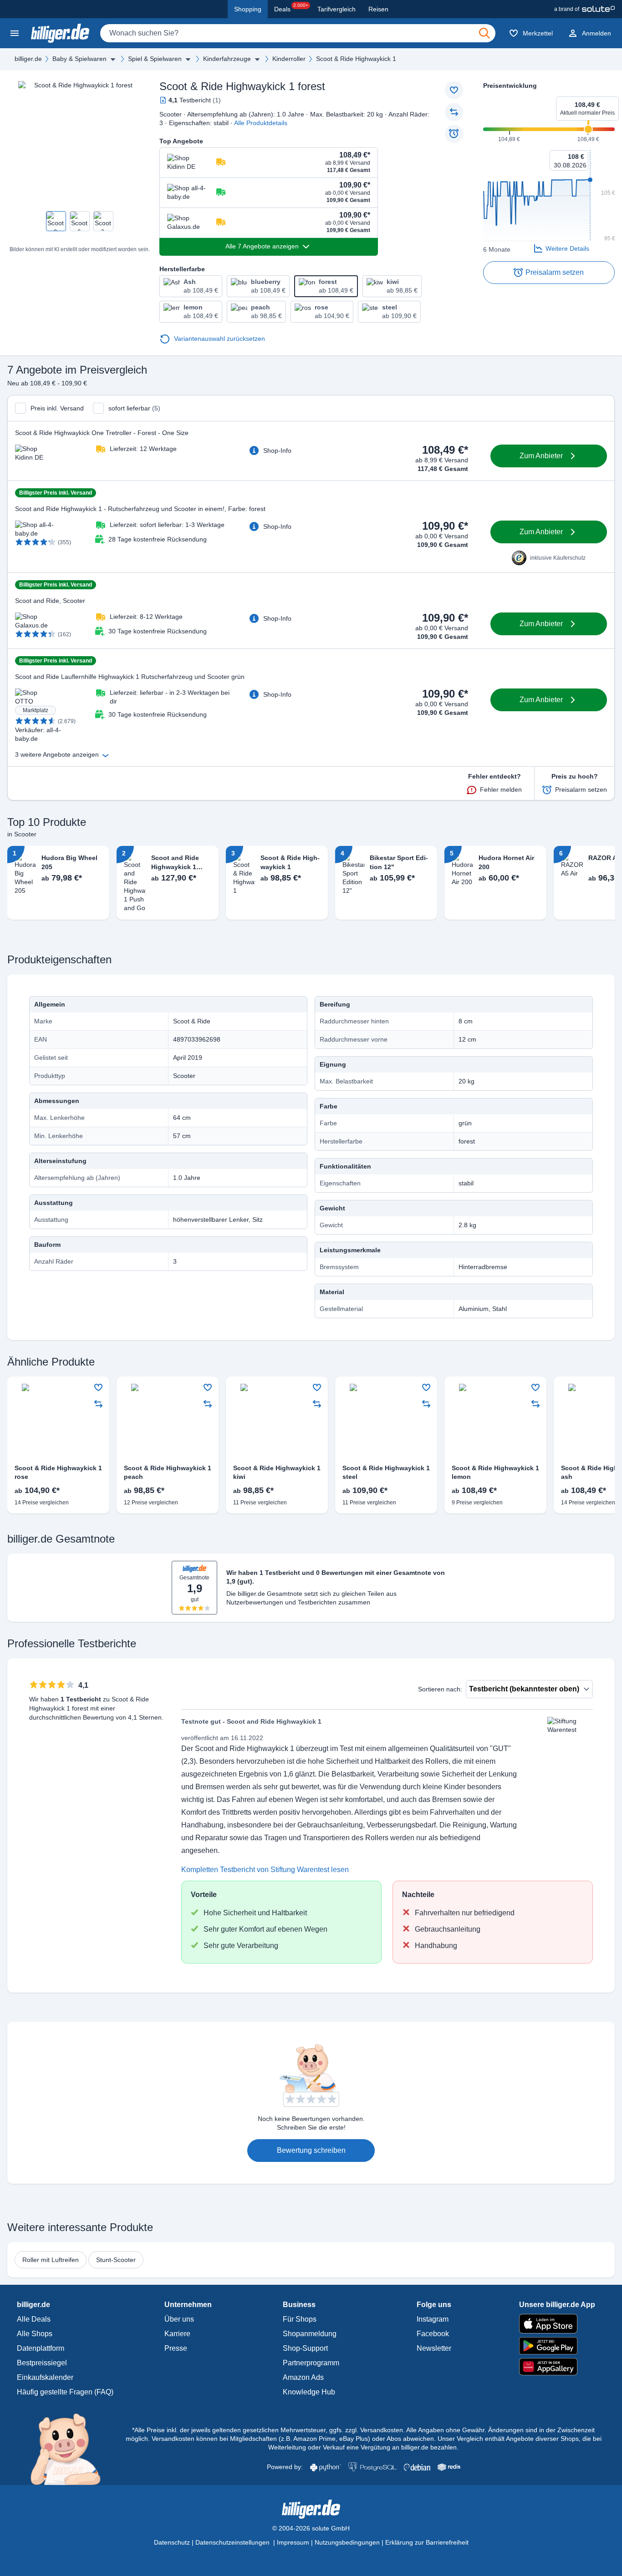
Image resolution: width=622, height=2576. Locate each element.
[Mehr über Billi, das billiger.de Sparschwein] (71, 2449)
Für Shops (300, 2319)
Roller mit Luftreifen (51, 2260)
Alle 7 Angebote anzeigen (262, 246)
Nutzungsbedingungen (347, 2542)
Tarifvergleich (336, 9)
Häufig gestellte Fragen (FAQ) (65, 2392)
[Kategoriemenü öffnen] (15, 33)
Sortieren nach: (440, 1689)
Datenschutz (172, 2542)
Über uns (179, 2319)
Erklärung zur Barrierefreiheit (427, 2542)
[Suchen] (484, 33)
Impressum (293, 2542)
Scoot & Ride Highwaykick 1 (356, 59)
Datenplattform (41, 2348)
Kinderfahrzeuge (227, 59)
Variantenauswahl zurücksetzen (219, 339)
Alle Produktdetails (261, 123)
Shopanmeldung (310, 2334)
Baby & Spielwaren (79, 59)
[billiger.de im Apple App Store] (557, 2323)
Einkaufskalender (45, 2377)
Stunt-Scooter (116, 2260)
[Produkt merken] (454, 90)
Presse (176, 2348)
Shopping (248, 9)
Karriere (177, 2334)
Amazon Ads (303, 2377)
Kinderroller (289, 59)
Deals (291, 8)
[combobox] (298, 33)
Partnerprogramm (311, 2363)
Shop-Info (277, 450)
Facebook (433, 2334)
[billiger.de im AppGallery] (557, 2367)
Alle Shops (35, 2334)
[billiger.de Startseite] (60, 33)
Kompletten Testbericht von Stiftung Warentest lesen (265, 1870)
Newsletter (434, 2348)
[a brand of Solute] (584, 9)
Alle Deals (34, 2319)
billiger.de (28, 59)
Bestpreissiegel (42, 2363)
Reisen (378, 9)
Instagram (433, 2319)
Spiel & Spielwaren (155, 59)
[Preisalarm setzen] (454, 134)
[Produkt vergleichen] (454, 112)
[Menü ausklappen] (113, 59)
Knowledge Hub (309, 2392)
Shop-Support (305, 2348)
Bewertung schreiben (311, 2150)
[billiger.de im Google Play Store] (557, 2346)
